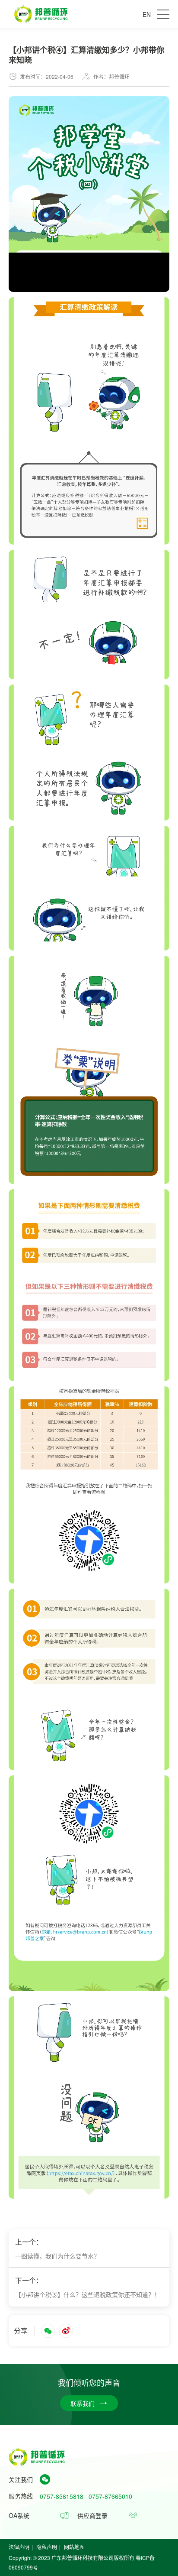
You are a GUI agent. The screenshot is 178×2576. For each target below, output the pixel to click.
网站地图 (74, 2547)
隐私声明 (47, 2547)
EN (147, 14)
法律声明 (19, 2547)
